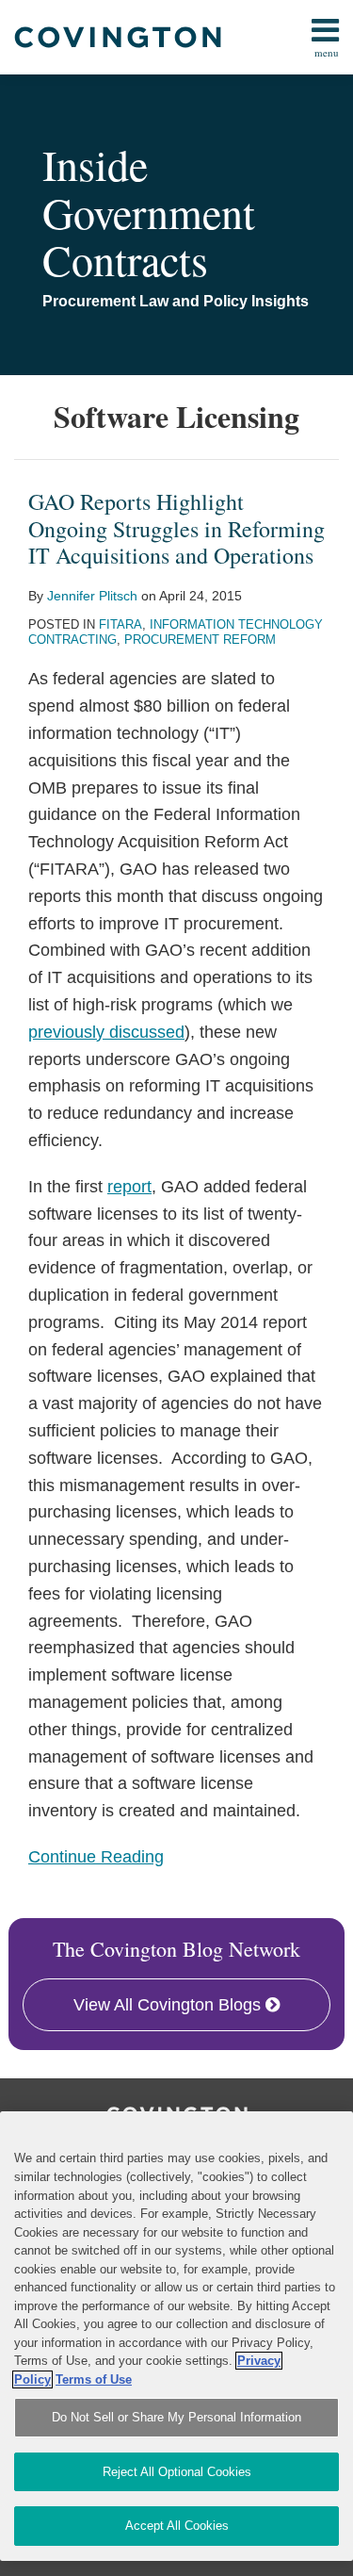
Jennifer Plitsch (92, 596)
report (129, 1187)
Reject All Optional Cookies (177, 2472)
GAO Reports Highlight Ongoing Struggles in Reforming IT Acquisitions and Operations (176, 529)
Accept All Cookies (177, 2526)
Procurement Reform (200, 640)
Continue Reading (96, 1855)
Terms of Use (94, 2379)
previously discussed (106, 1032)
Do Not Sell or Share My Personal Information (176, 2417)
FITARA (120, 624)
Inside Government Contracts (149, 212)
